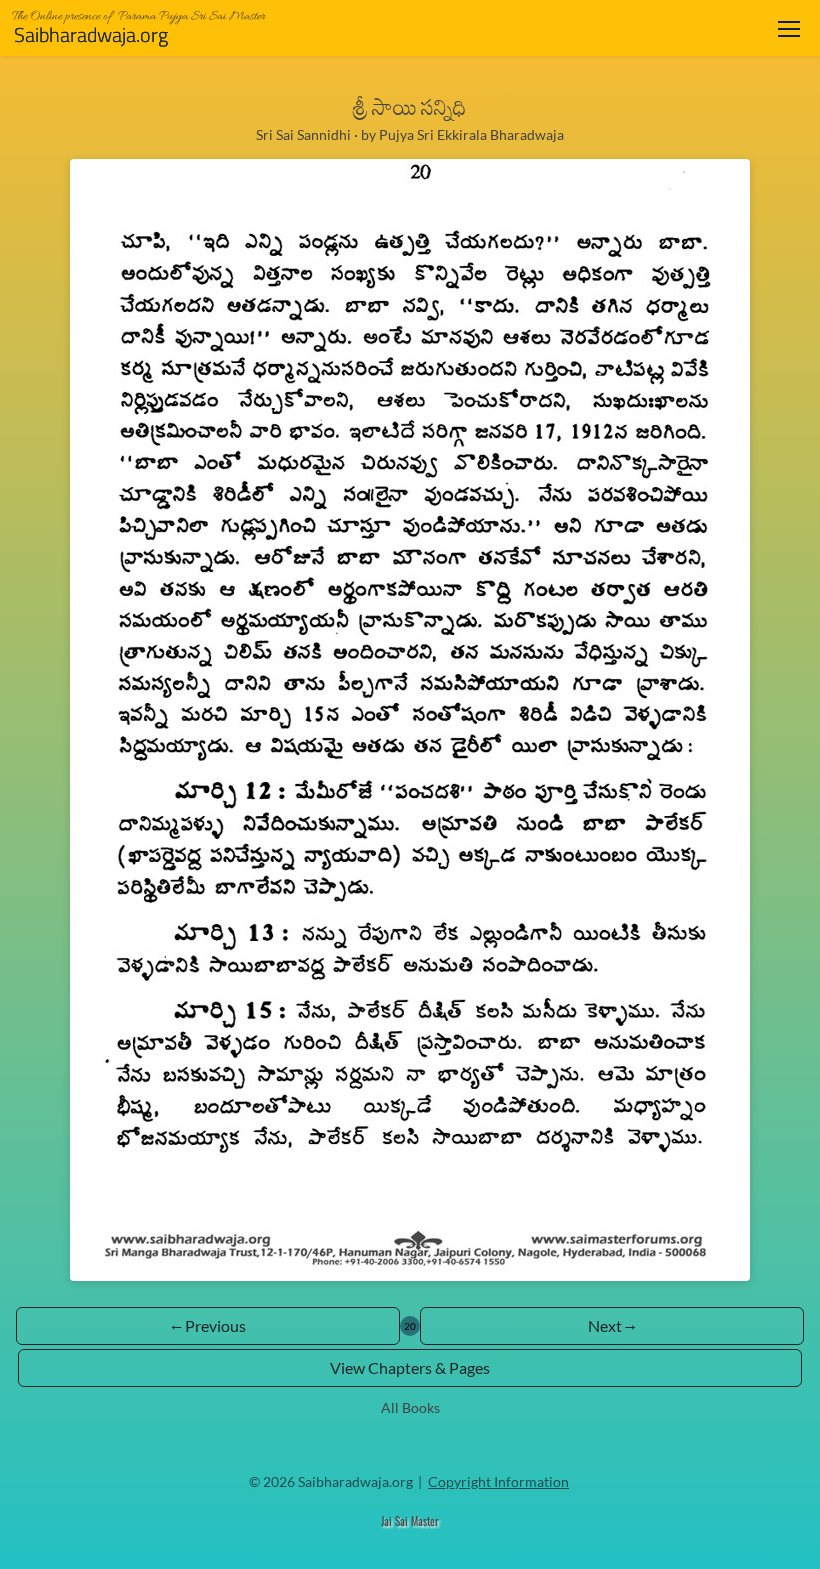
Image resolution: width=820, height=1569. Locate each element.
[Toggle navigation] (789, 28)
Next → (612, 1325)
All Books (410, 1407)
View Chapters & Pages (410, 1367)
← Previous (208, 1325)
